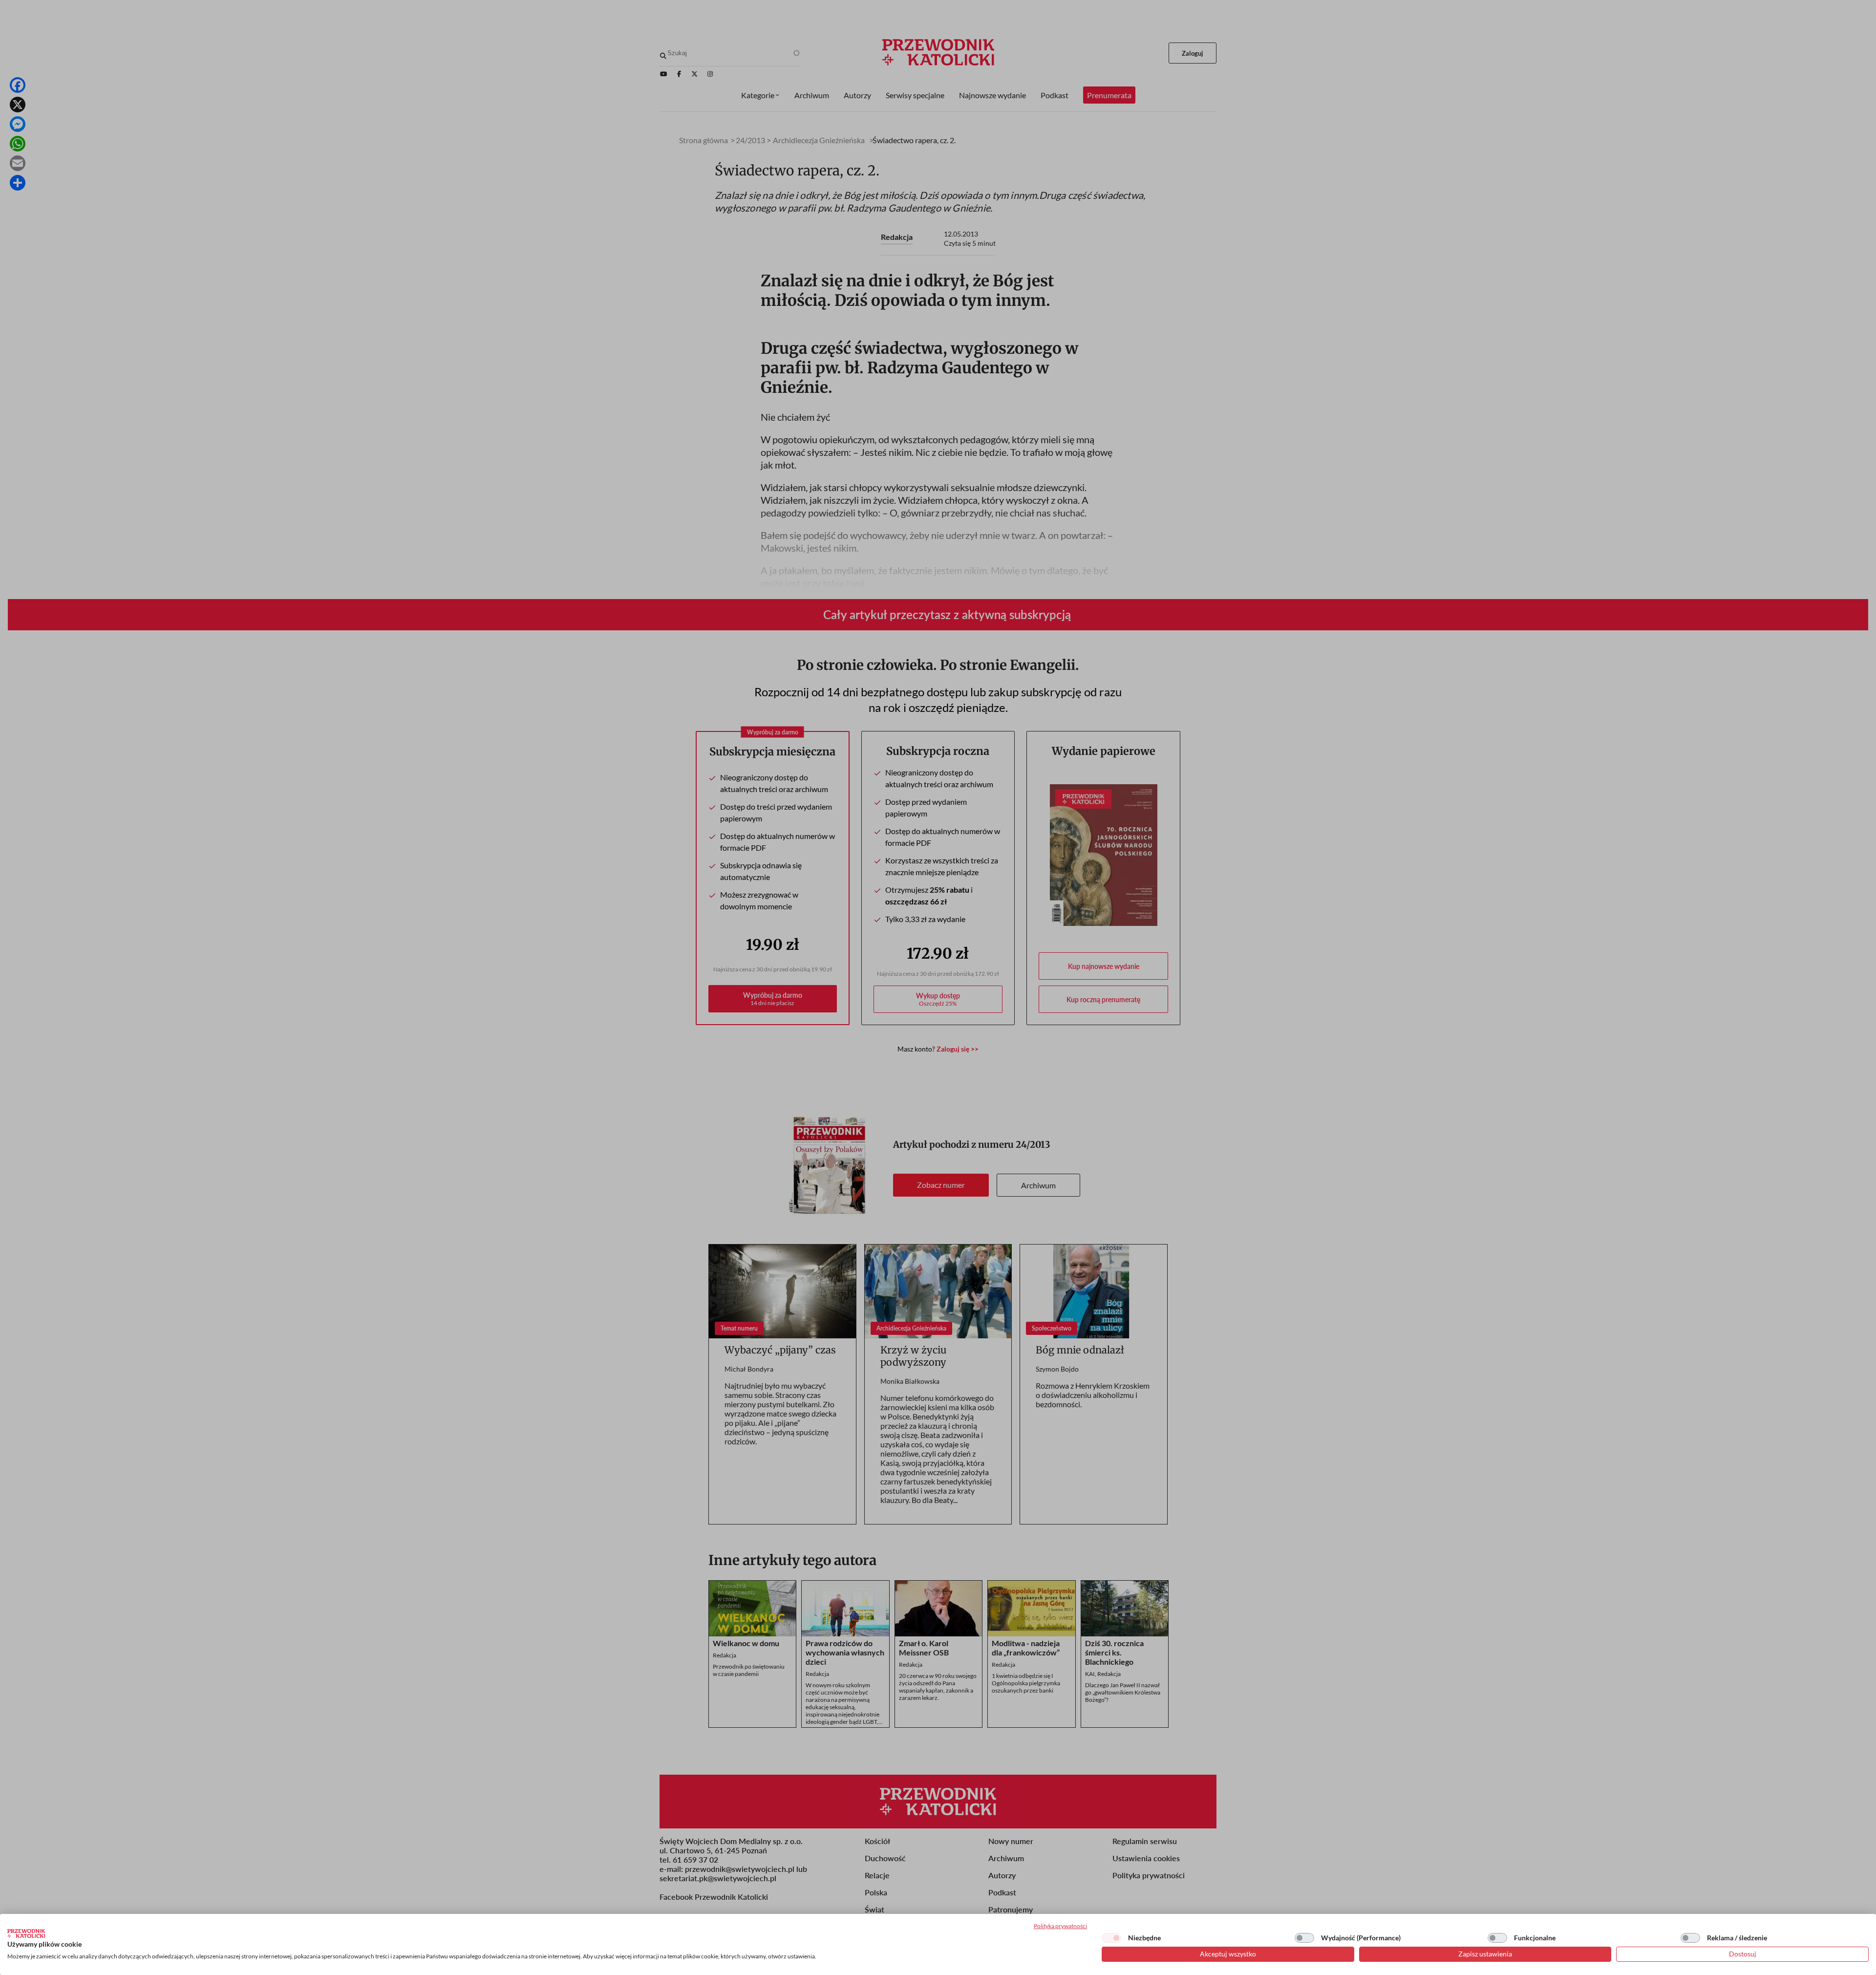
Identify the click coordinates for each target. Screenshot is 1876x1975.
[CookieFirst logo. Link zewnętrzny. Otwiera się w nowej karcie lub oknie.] (26, 1933)
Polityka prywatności (1060, 1926)
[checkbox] (1111, 1938)
